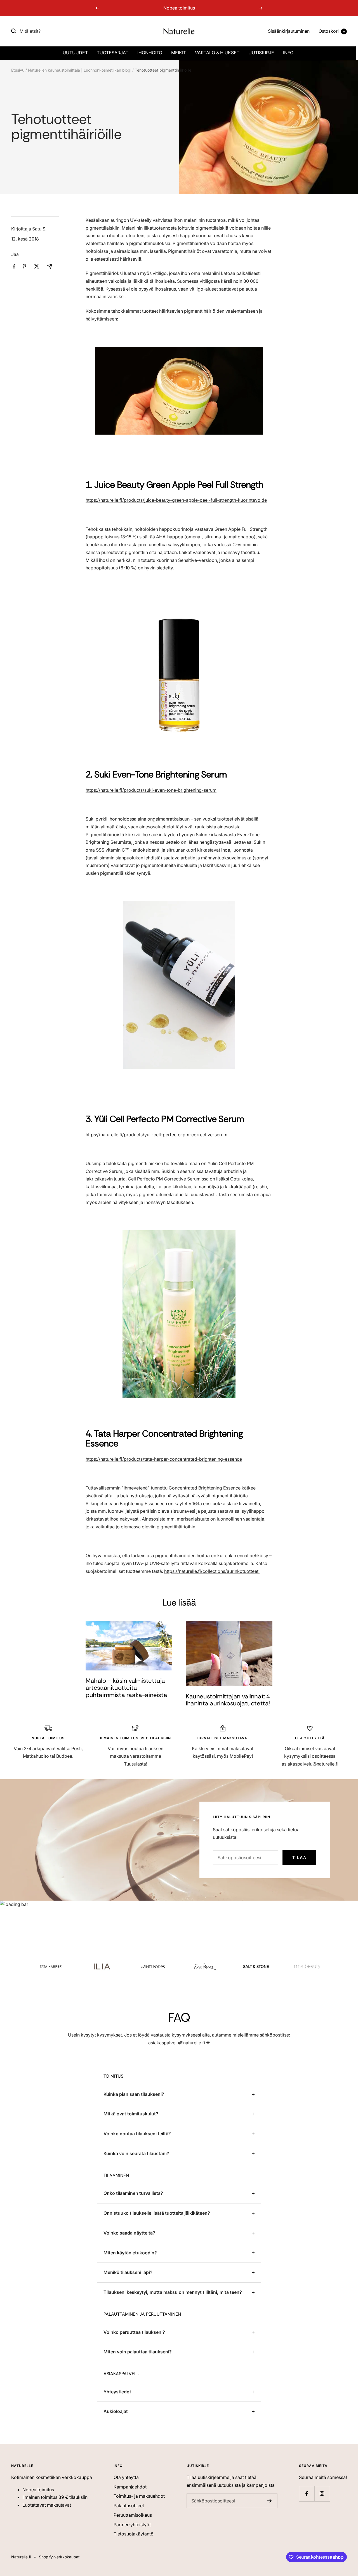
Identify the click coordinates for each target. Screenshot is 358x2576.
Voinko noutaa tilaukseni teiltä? (137, 2134)
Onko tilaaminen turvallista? (133, 2193)
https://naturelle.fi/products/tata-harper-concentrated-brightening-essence (164, 1459)
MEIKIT (179, 53)
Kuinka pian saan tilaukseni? (134, 2094)
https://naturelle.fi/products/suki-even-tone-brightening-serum (151, 790)
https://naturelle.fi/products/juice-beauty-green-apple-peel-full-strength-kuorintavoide (176, 500)
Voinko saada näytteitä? (129, 2233)
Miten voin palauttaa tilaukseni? (138, 2352)
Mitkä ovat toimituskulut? (131, 2114)
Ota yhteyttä (126, 2477)
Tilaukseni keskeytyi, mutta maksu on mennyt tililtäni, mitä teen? (173, 2292)
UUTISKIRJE (261, 53)
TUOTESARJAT (113, 53)
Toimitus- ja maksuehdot (139, 2496)
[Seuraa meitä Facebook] (307, 2494)
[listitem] (14, 266)
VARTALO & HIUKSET (217, 53)
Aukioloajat (116, 2411)
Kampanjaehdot (130, 2487)
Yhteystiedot (117, 2392)
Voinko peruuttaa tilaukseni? (134, 2332)
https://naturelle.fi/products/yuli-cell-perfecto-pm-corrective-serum (156, 1135)
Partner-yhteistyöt (132, 2525)
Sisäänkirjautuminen (289, 31)
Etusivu (18, 70)
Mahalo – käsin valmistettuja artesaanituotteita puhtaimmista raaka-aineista (126, 1688)
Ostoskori (332, 31)
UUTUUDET (75, 53)
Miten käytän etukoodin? (130, 2253)
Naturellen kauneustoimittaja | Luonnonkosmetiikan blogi (80, 70)
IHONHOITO (150, 53)
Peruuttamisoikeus (133, 2515)
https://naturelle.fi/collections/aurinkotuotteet (212, 1571)
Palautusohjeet (129, 2506)
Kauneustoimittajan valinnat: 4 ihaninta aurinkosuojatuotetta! (228, 1700)
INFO (288, 53)
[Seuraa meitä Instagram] (322, 2494)
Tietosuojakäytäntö (134, 2534)
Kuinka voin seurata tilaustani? (136, 2153)
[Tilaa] (269, 2501)
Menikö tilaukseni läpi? (128, 2272)
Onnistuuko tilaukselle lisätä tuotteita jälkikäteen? (157, 2213)
